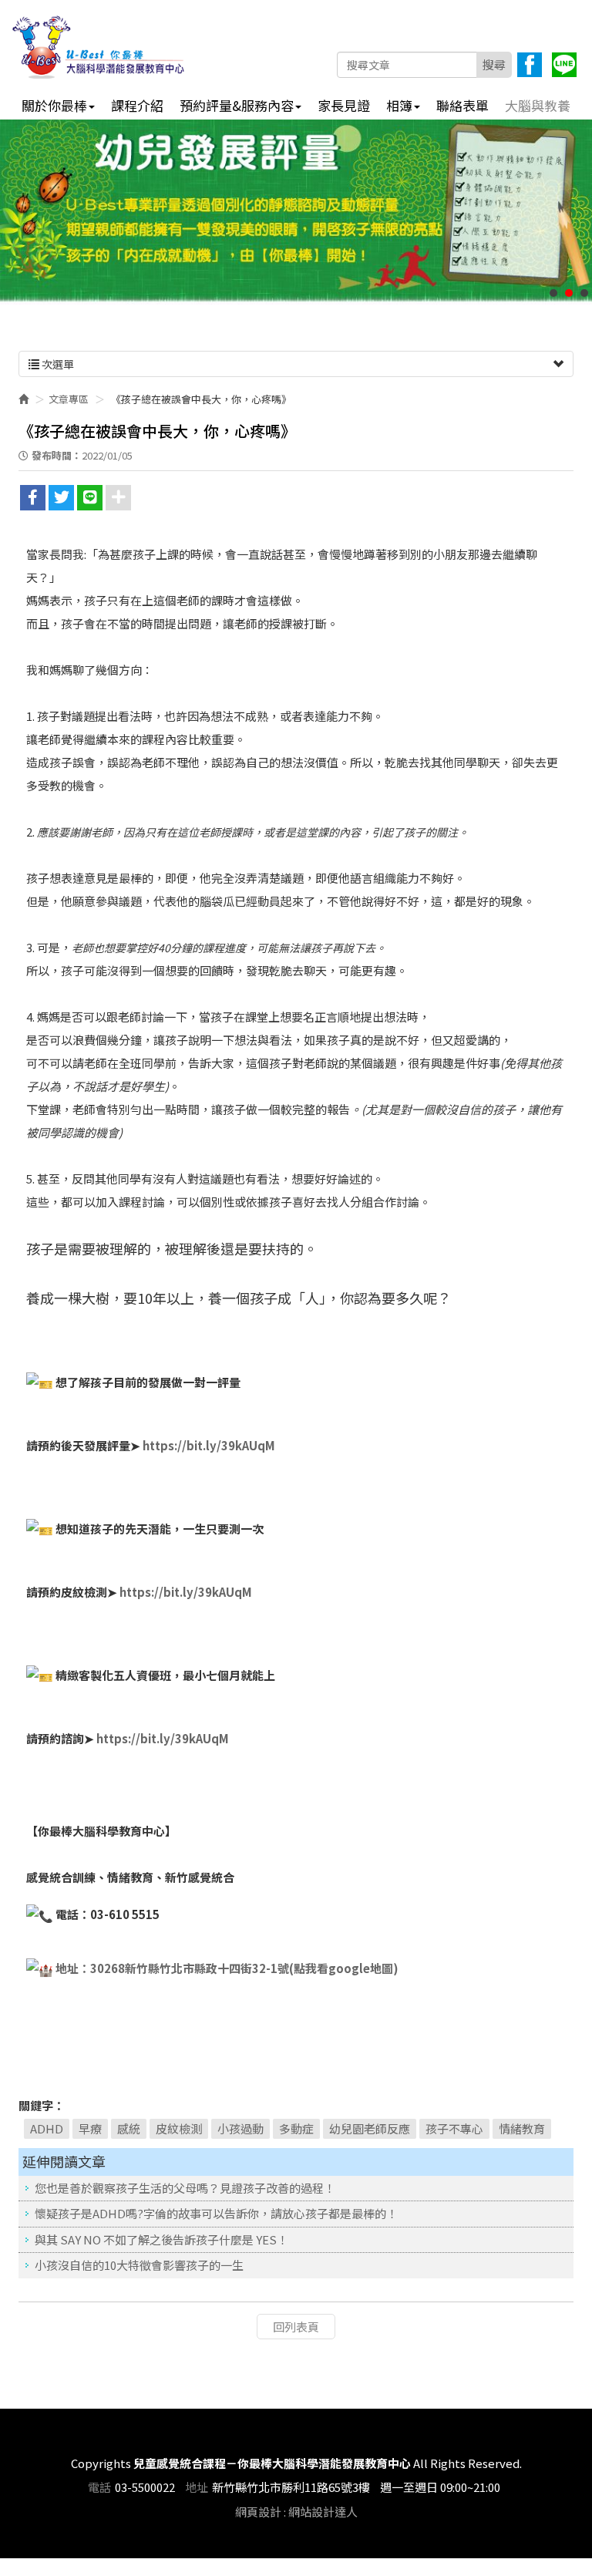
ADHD (47, 2128)
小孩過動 (240, 2128)
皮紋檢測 (179, 2128)
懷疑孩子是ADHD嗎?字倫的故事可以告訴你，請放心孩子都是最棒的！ (216, 2213)
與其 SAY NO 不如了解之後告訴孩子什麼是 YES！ (161, 2239)
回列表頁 (296, 2327)
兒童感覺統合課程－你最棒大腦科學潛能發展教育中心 (99, 47)
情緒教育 (522, 2128)
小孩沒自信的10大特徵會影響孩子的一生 (139, 2265)
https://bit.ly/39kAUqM (208, 1445)
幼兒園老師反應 (370, 2128)
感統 (129, 2128)
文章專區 (69, 399)
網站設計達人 (323, 2512)
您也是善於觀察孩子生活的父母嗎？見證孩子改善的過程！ (185, 2188)
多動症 (296, 2128)
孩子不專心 (454, 2128)
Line (564, 65)
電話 (99, 2487)
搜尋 (494, 64)
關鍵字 (36, 2105)
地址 (197, 2487)
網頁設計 (258, 2512)
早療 (90, 2128)
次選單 (57, 364)
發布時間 (52, 455)
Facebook (530, 65)
